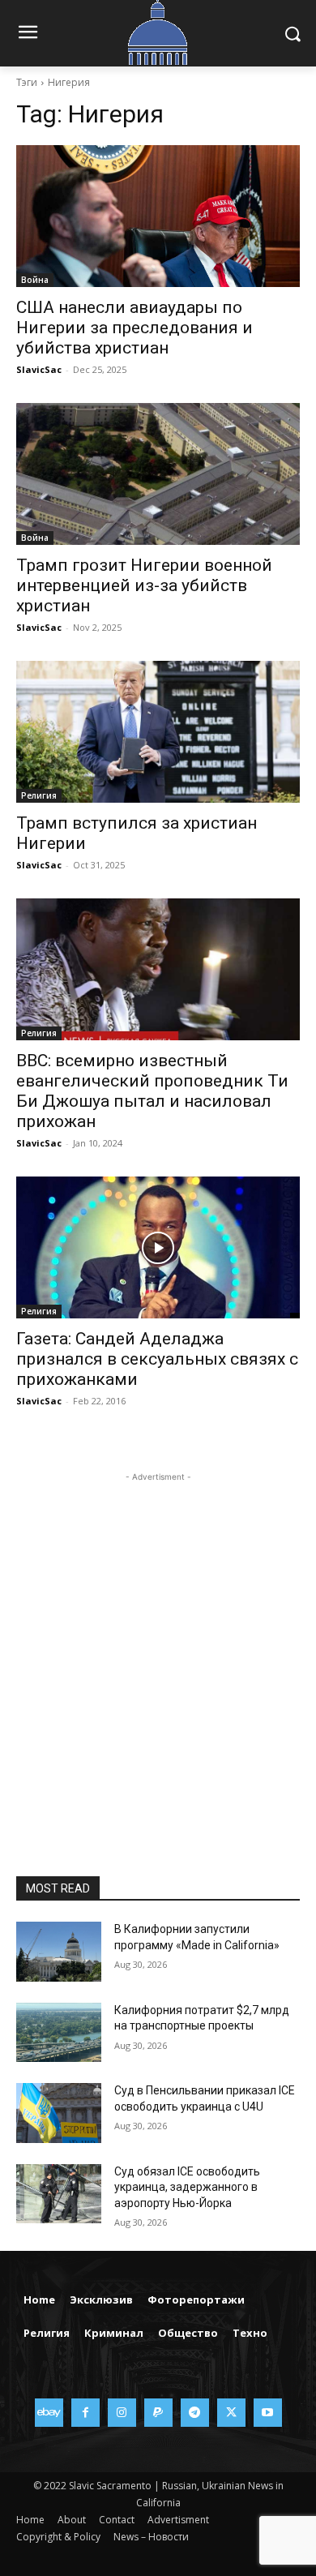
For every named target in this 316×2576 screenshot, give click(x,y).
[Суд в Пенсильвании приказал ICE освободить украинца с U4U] (59, 2113)
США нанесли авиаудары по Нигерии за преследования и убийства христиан (135, 328)
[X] (231, 2413)
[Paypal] (158, 2413)
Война (35, 280)
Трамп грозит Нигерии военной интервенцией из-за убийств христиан (144, 585)
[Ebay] (49, 2413)
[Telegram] (195, 2413)
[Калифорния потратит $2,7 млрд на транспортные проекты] (59, 2033)
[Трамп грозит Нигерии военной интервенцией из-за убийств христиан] (158, 474)
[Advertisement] (158, 1644)
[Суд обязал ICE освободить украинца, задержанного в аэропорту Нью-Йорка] (59, 2194)
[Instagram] (122, 2413)
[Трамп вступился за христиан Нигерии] (158, 732)
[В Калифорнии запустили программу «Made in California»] (59, 1952)
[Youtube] (268, 2413)
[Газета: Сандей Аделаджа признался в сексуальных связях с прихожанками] (158, 1247)
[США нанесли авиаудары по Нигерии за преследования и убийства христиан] (158, 216)
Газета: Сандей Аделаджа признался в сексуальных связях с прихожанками (157, 1359)
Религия (39, 795)
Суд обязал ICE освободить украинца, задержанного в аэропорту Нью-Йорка (187, 2187)
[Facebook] (85, 2413)
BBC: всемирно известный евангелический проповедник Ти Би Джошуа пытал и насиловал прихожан (152, 1091)
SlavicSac (39, 369)
